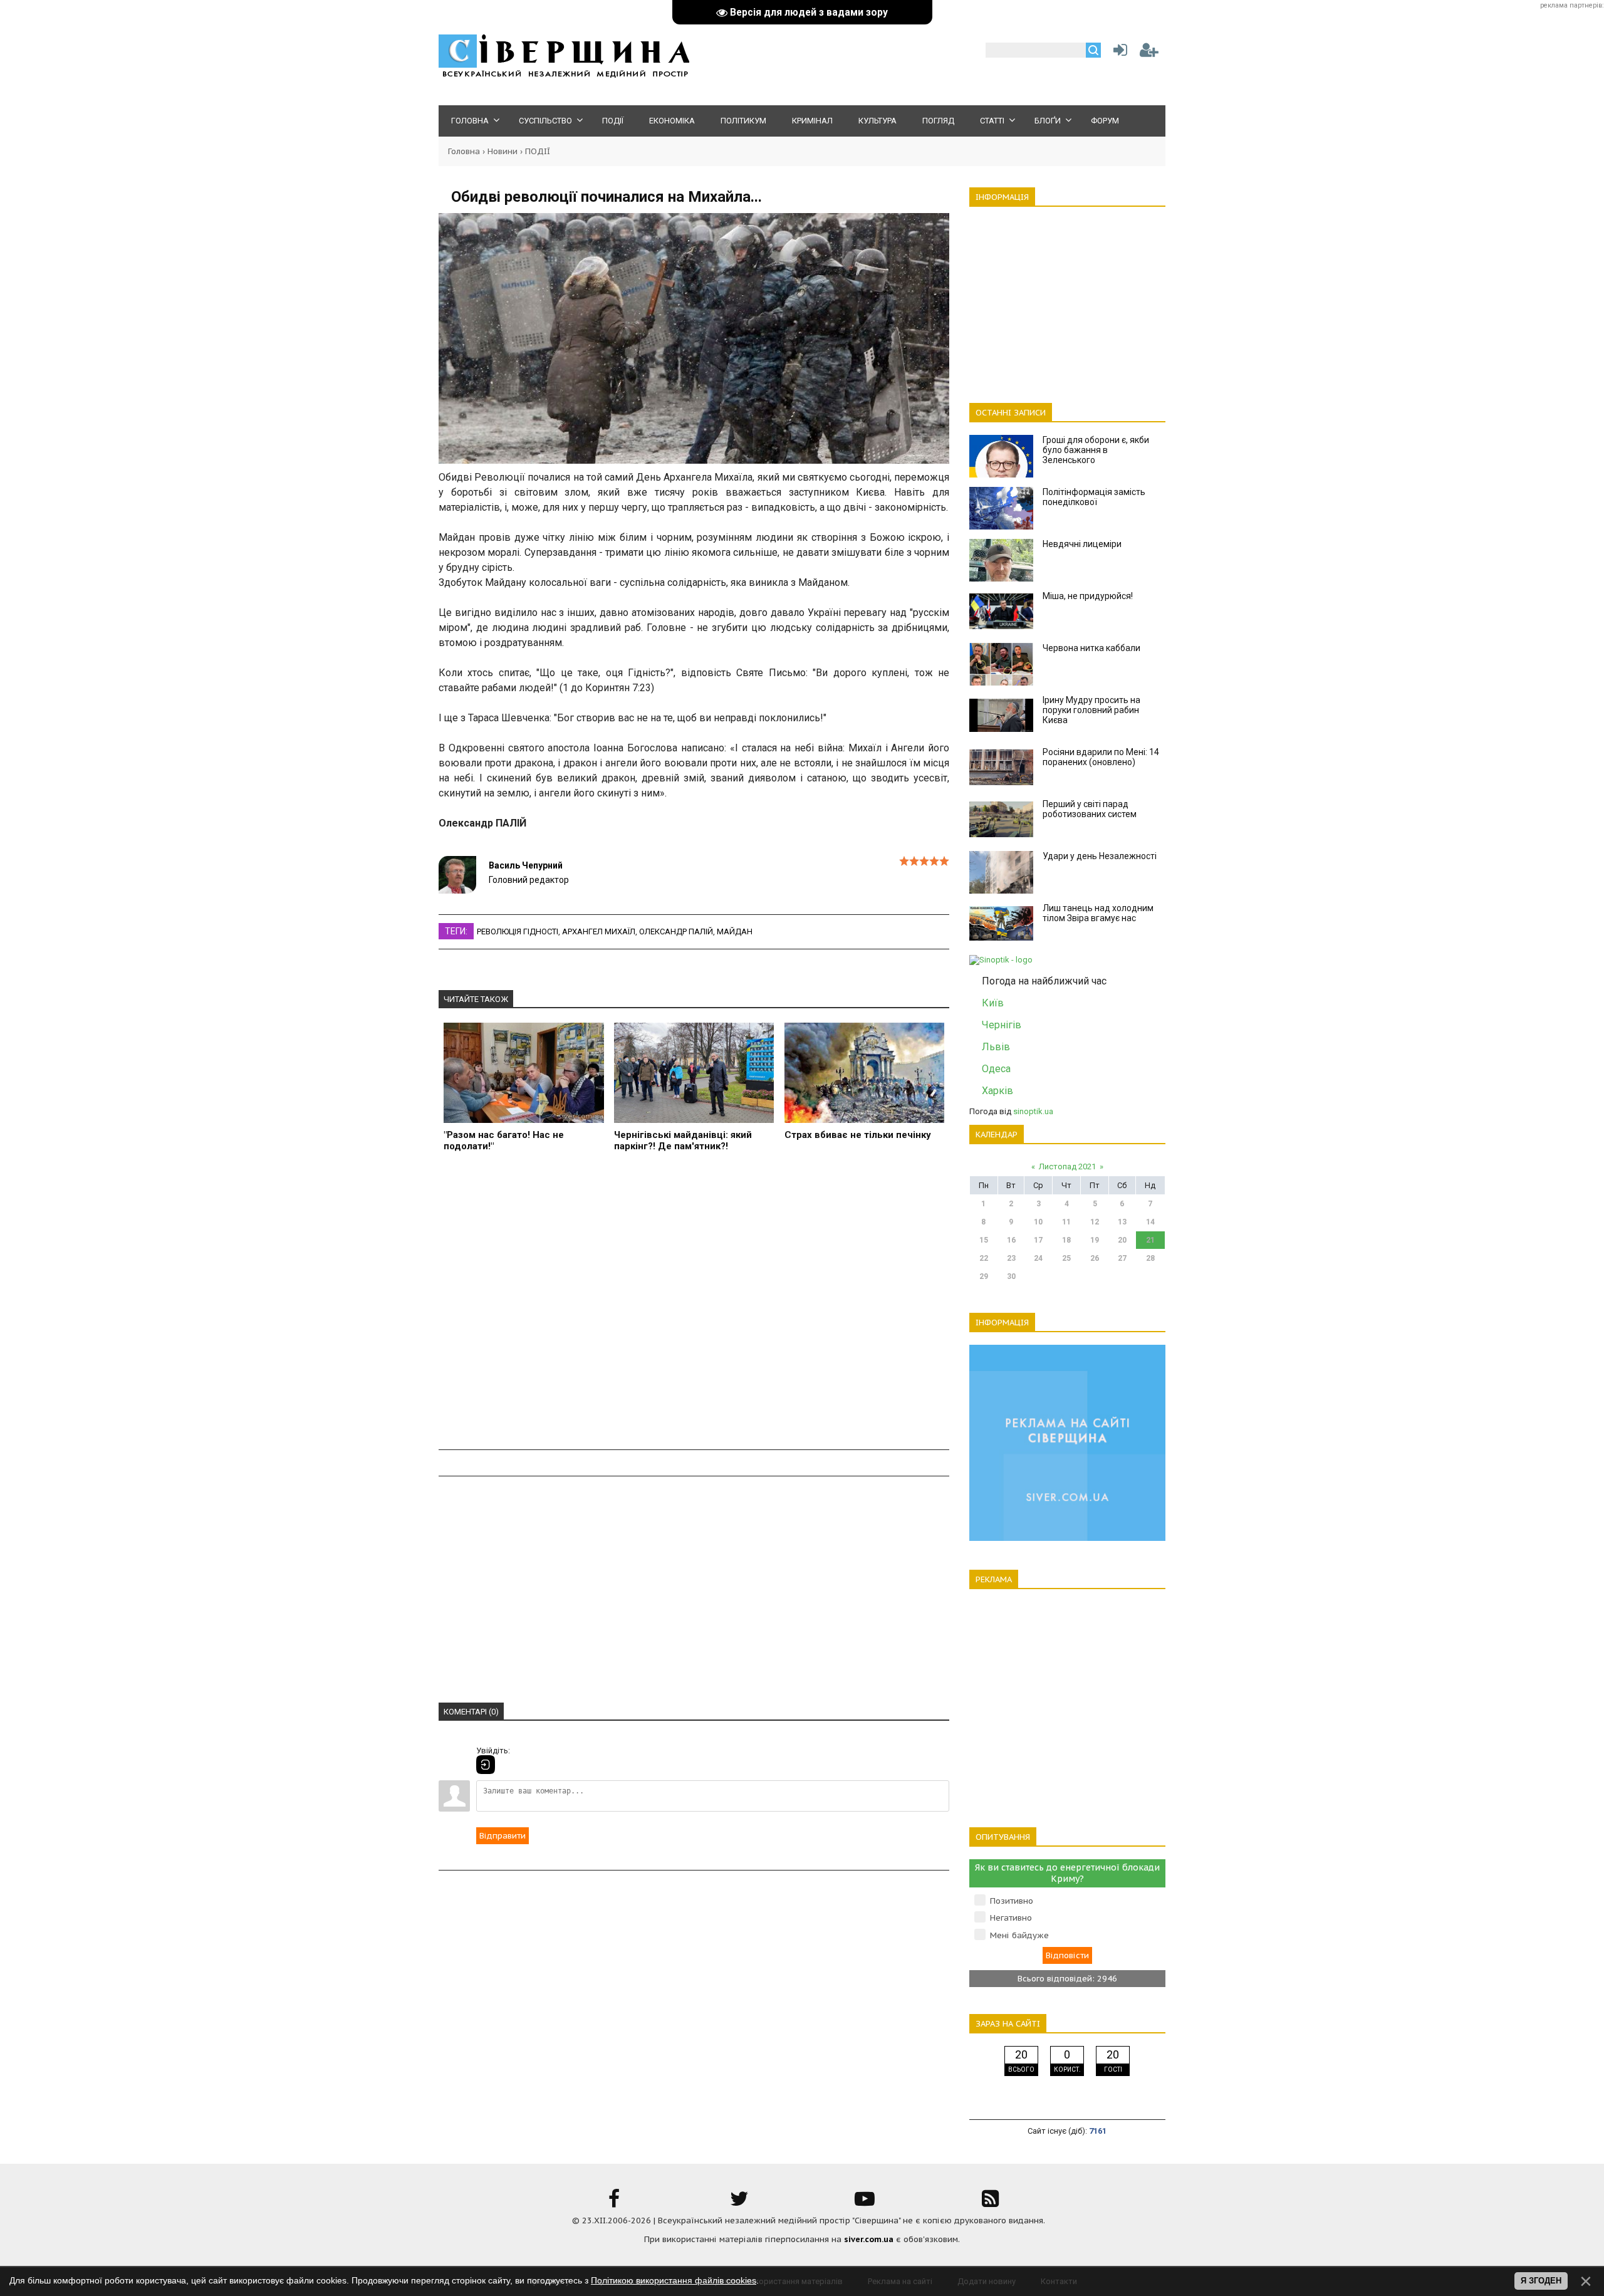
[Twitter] (739, 2203)
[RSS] (990, 2203)
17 (1038, 1240)
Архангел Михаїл (599, 931)
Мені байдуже (1019, 1935)
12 (1095, 1222)
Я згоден (1541, 2281)
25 (1066, 1258)
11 (1066, 1222)
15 (984, 1240)
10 (1038, 1222)
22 (984, 1258)
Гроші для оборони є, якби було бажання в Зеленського (1096, 450)
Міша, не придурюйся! (1088, 596)
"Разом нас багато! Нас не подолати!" (504, 1140)
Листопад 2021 (1067, 1166)
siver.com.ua (869, 2239)
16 (1011, 1240)
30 (1011, 1276)
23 (1011, 1258)
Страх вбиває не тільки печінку (858, 1135)
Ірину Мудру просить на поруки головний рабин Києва (1091, 710)
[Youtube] (865, 2203)
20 (1122, 1240)
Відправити (503, 1836)
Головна (464, 151)
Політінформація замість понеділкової (1094, 497)
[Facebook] (614, 2203)
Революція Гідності (518, 931)
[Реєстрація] (1149, 53)
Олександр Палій (676, 931)
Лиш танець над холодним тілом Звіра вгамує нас (1098, 913)
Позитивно (1012, 1901)
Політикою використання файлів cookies (674, 2280)
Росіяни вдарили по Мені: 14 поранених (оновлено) (1101, 757)
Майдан (735, 931)
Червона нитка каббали (1091, 648)
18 (1066, 1240)
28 (1150, 1258)
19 (1095, 1240)
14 (1150, 1222)
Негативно (1011, 1918)
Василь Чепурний (526, 865)
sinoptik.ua (1033, 1111)
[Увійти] (1118, 53)
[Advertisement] (694, 1308)
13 (1122, 1222)
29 (984, 1276)
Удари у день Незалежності (1100, 856)
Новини (503, 151)
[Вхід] (486, 1765)
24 (1038, 1258)
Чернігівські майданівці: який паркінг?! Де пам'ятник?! (683, 1140)
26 (1095, 1258)
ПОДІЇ (538, 151)
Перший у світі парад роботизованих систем (1090, 809)
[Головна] (564, 76)
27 (1122, 1258)
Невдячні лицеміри (1082, 544)
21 (1150, 1240)
